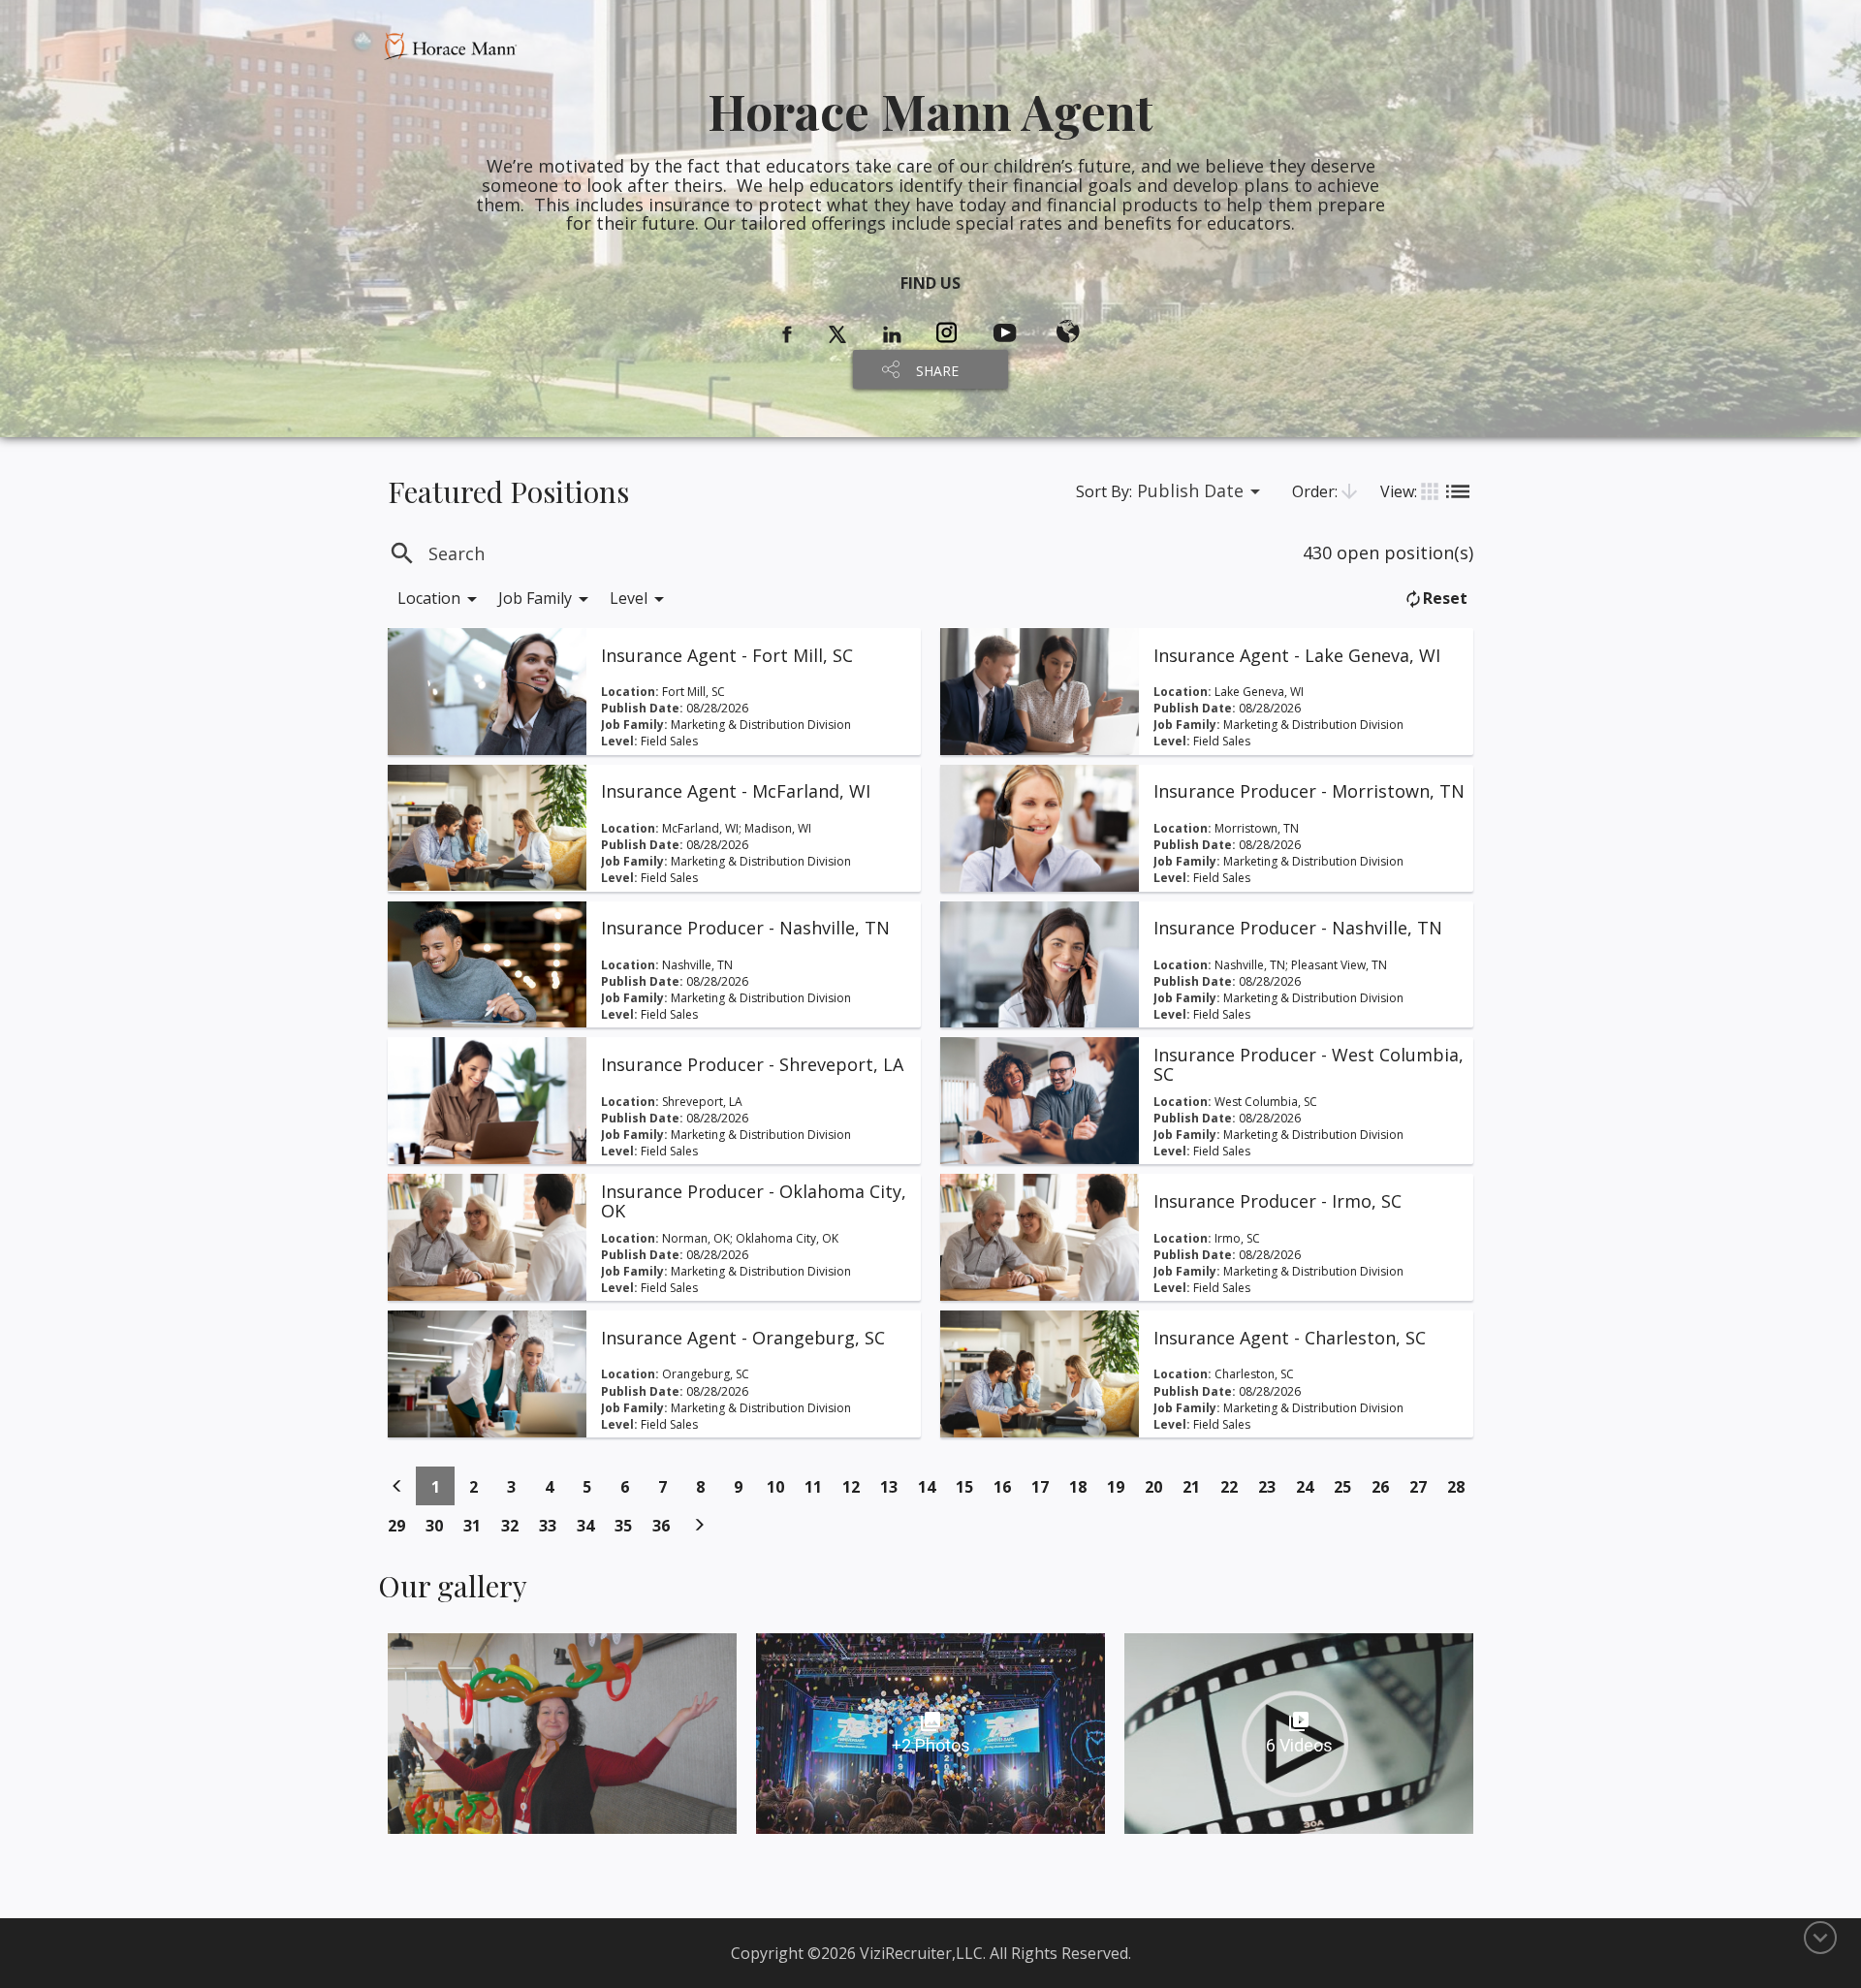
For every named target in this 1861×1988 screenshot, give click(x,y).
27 (1423, 1486)
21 (1197, 1486)
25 (1348, 1486)
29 (402, 1525)
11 (819, 1486)
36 (666, 1525)
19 (1121, 1486)
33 (553, 1525)
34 (591, 1525)
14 (932, 1486)
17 (1045, 1486)
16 (1008, 1486)
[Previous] (397, 1486)
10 (781, 1486)
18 (1083, 1486)
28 (1461, 1486)
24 (1310, 1486)
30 (440, 1525)
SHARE (937, 371)
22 (1234, 1486)
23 (1272, 1486)
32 (515, 1525)
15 (970, 1486)
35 (629, 1525)
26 (1386, 1486)
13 (894, 1486)
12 (856, 1486)
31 (477, 1525)
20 (1159, 1486)
